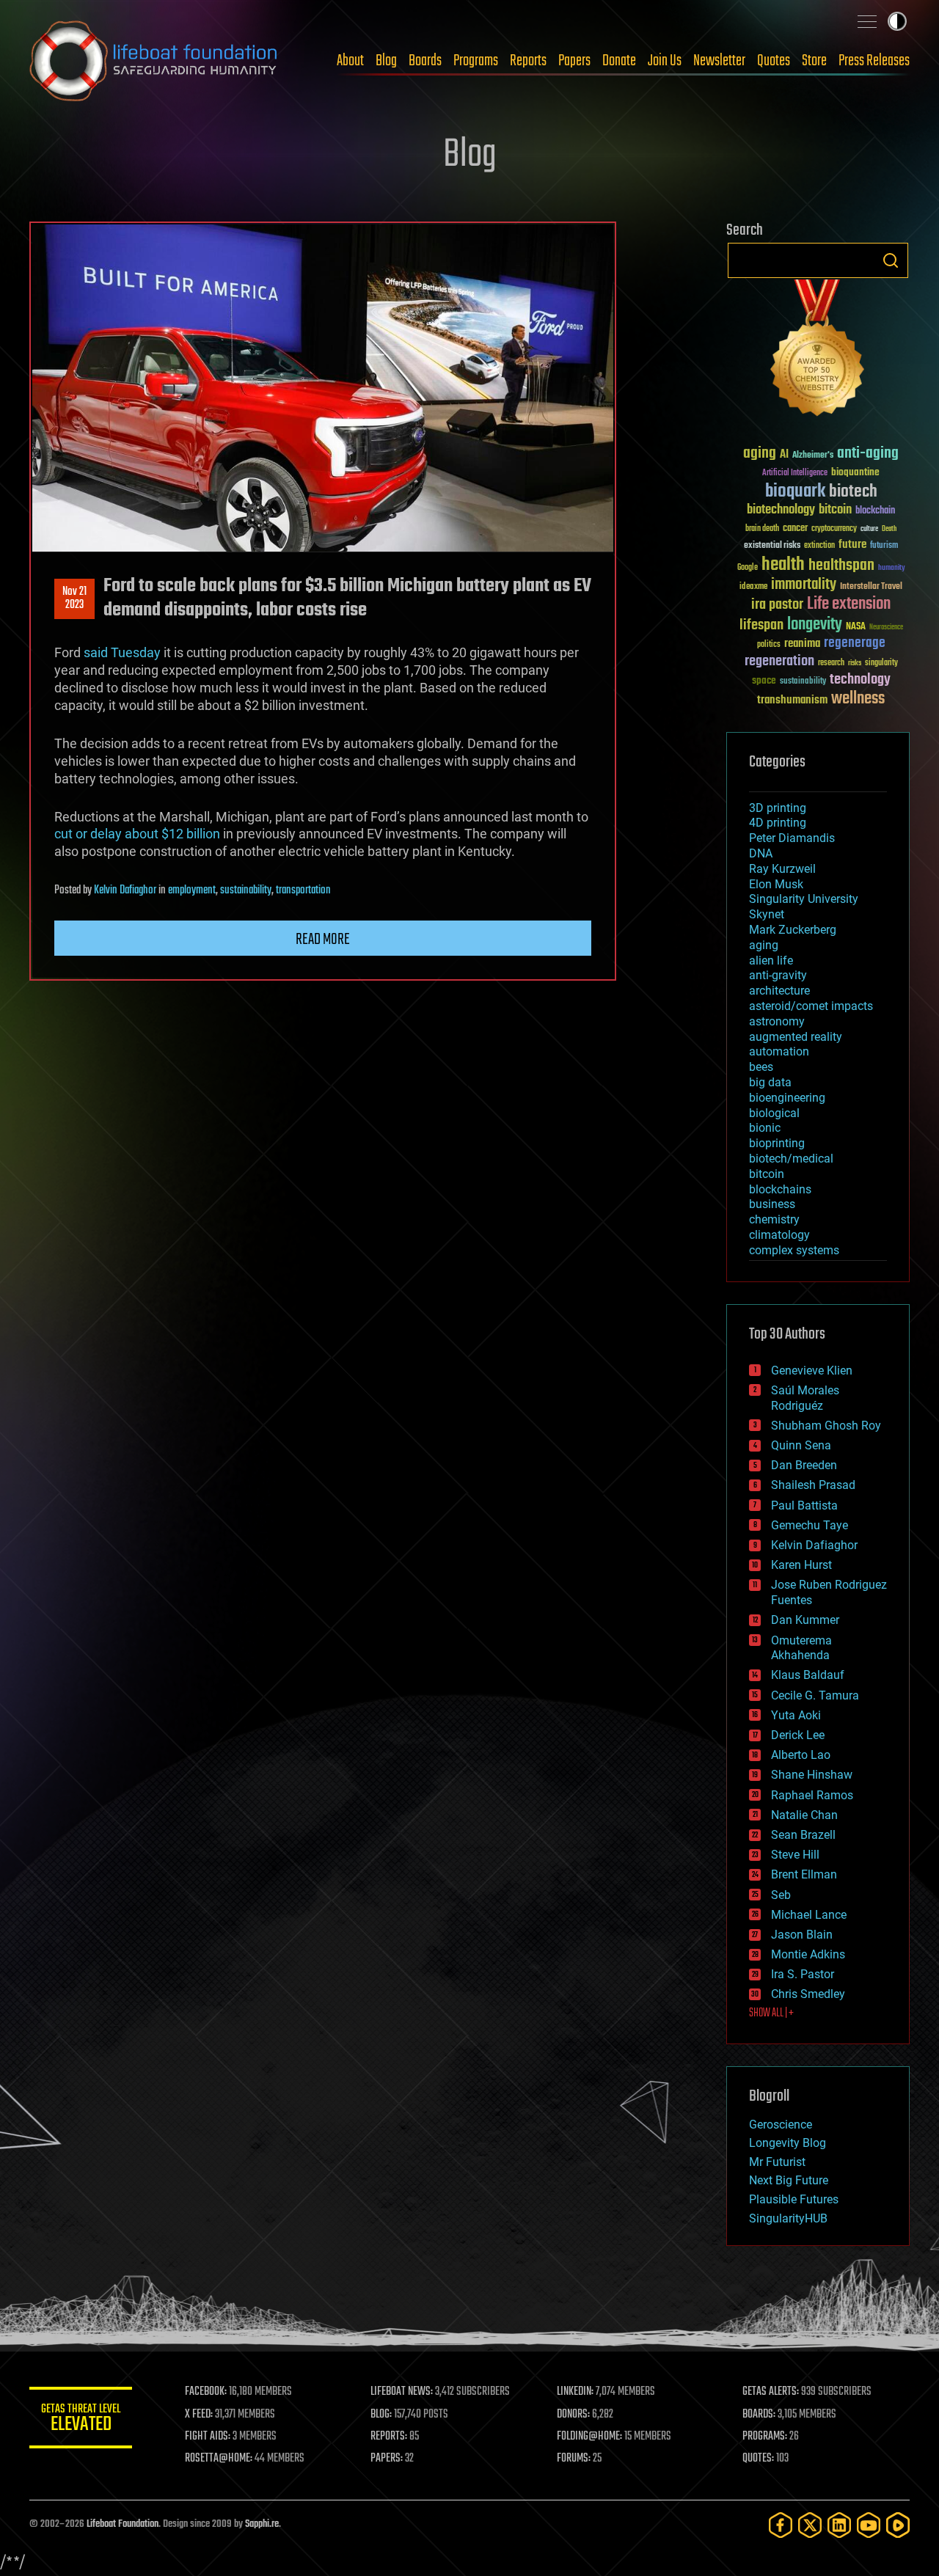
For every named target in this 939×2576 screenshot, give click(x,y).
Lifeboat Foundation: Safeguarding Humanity (154, 61)
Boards (425, 61)
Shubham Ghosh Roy (826, 1426)
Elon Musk (776, 884)
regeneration (779, 661)
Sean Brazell (803, 1835)
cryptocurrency (834, 529)
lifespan (761, 625)
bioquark (795, 492)
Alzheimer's (813, 456)
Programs (476, 61)
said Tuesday (122, 652)
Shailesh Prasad (813, 1485)
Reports (528, 61)
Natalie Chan (804, 1815)
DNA (761, 853)
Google (748, 568)
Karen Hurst (801, 1565)
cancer (795, 529)
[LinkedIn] (839, 2525)
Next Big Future (789, 2180)
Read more (323, 940)
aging (760, 454)
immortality (804, 585)
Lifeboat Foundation (123, 2524)
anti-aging (868, 454)
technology (860, 680)
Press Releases (874, 61)
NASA (856, 627)
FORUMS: (574, 2459)
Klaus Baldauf (808, 1675)
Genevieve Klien (812, 1371)
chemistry (774, 1219)
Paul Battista (804, 1505)
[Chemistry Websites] (818, 351)
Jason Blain (802, 1935)
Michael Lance (809, 1915)
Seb (781, 1895)
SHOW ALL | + (771, 2013)
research (831, 663)
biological (774, 1113)
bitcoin (835, 510)
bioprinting (777, 1143)
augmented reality (796, 1037)
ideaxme (753, 588)
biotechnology (781, 510)
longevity (815, 625)
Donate (619, 61)
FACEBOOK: (206, 2392)
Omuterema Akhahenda (801, 1648)
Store (814, 61)
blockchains (780, 1189)
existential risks (772, 546)
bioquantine (855, 472)
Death (889, 529)
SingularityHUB (788, 2218)
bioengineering (787, 1098)
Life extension (849, 604)
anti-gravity (778, 975)
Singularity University (804, 899)
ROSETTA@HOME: (219, 2459)
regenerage (855, 643)
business (772, 1204)
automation (779, 1051)
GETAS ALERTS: (771, 2392)
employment (192, 890)
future (852, 545)
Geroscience (781, 2125)
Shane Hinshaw (812, 1775)
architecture (779, 991)
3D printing (778, 808)
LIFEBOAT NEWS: (402, 2392)
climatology (779, 1235)
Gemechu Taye (810, 1525)
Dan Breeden (804, 1465)
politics (769, 645)
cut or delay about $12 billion (137, 834)
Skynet (767, 914)
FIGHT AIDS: (208, 2437)
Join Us (665, 61)
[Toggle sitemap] (867, 21)
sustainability (246, 890)
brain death (762, 529)
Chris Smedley (808, 1994)
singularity (881, 663)
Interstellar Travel (871, 587)
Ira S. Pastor (803, 1974)
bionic (765, 1128)
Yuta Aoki (796, 1715)
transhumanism (792, 700)
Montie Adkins (808, 1954)
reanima (802, 644)
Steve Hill (795, 1855)
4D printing (778, 823)
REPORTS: (389, 2437)
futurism (884, 546)
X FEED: (199, 2415)
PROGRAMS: (765, 2437)
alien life (771, 960)
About (350, 61)
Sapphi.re (262, 2524)
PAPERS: (387, 2459)
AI (784, 455)
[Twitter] (810, 2525)
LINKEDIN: (575, 2392)
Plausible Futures (794, 2199)
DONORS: (573, 2415)
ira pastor (777, 605)
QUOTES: (758, 2459)
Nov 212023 (74, 599)
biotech (853, 492)
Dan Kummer (805, 1620)
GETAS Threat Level (81, 2420)
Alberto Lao (801, 1755)
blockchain (875, 511)
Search (891, 260)
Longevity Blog (788, 2143)
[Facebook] (781, 2525)
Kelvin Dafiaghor (125, 890)
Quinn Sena (801, 1445)
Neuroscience (886, 628)
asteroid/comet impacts (811, 1006)
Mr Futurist (777, 2162)
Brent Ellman (804, 1874)
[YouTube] (869, 2525)
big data (770, 1082)
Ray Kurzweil (782, 869)
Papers (574, 61)
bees (761, 1067)
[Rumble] (898, 2525)
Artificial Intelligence (795, 473)
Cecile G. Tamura (815, 1695)
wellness (858, 699)
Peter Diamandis (792, 838)
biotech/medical (791, 1159)
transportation (303, 890)
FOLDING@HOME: (589, 2437)
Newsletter (719, 61)
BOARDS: (759, 2415)
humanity (892, 568)
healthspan (841, 566)
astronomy (777, 1021)
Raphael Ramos (812, 1795)
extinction (819, 546)
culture (869, 529)
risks (855, 663)
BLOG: (381, 2415)
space (764, 680)
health (783, 565)
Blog (386, 61)
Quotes (774, 61)
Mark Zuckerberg (793, 930)
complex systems (794, 1250)
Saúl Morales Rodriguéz (805, 1398)
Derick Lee (798, 1735)
